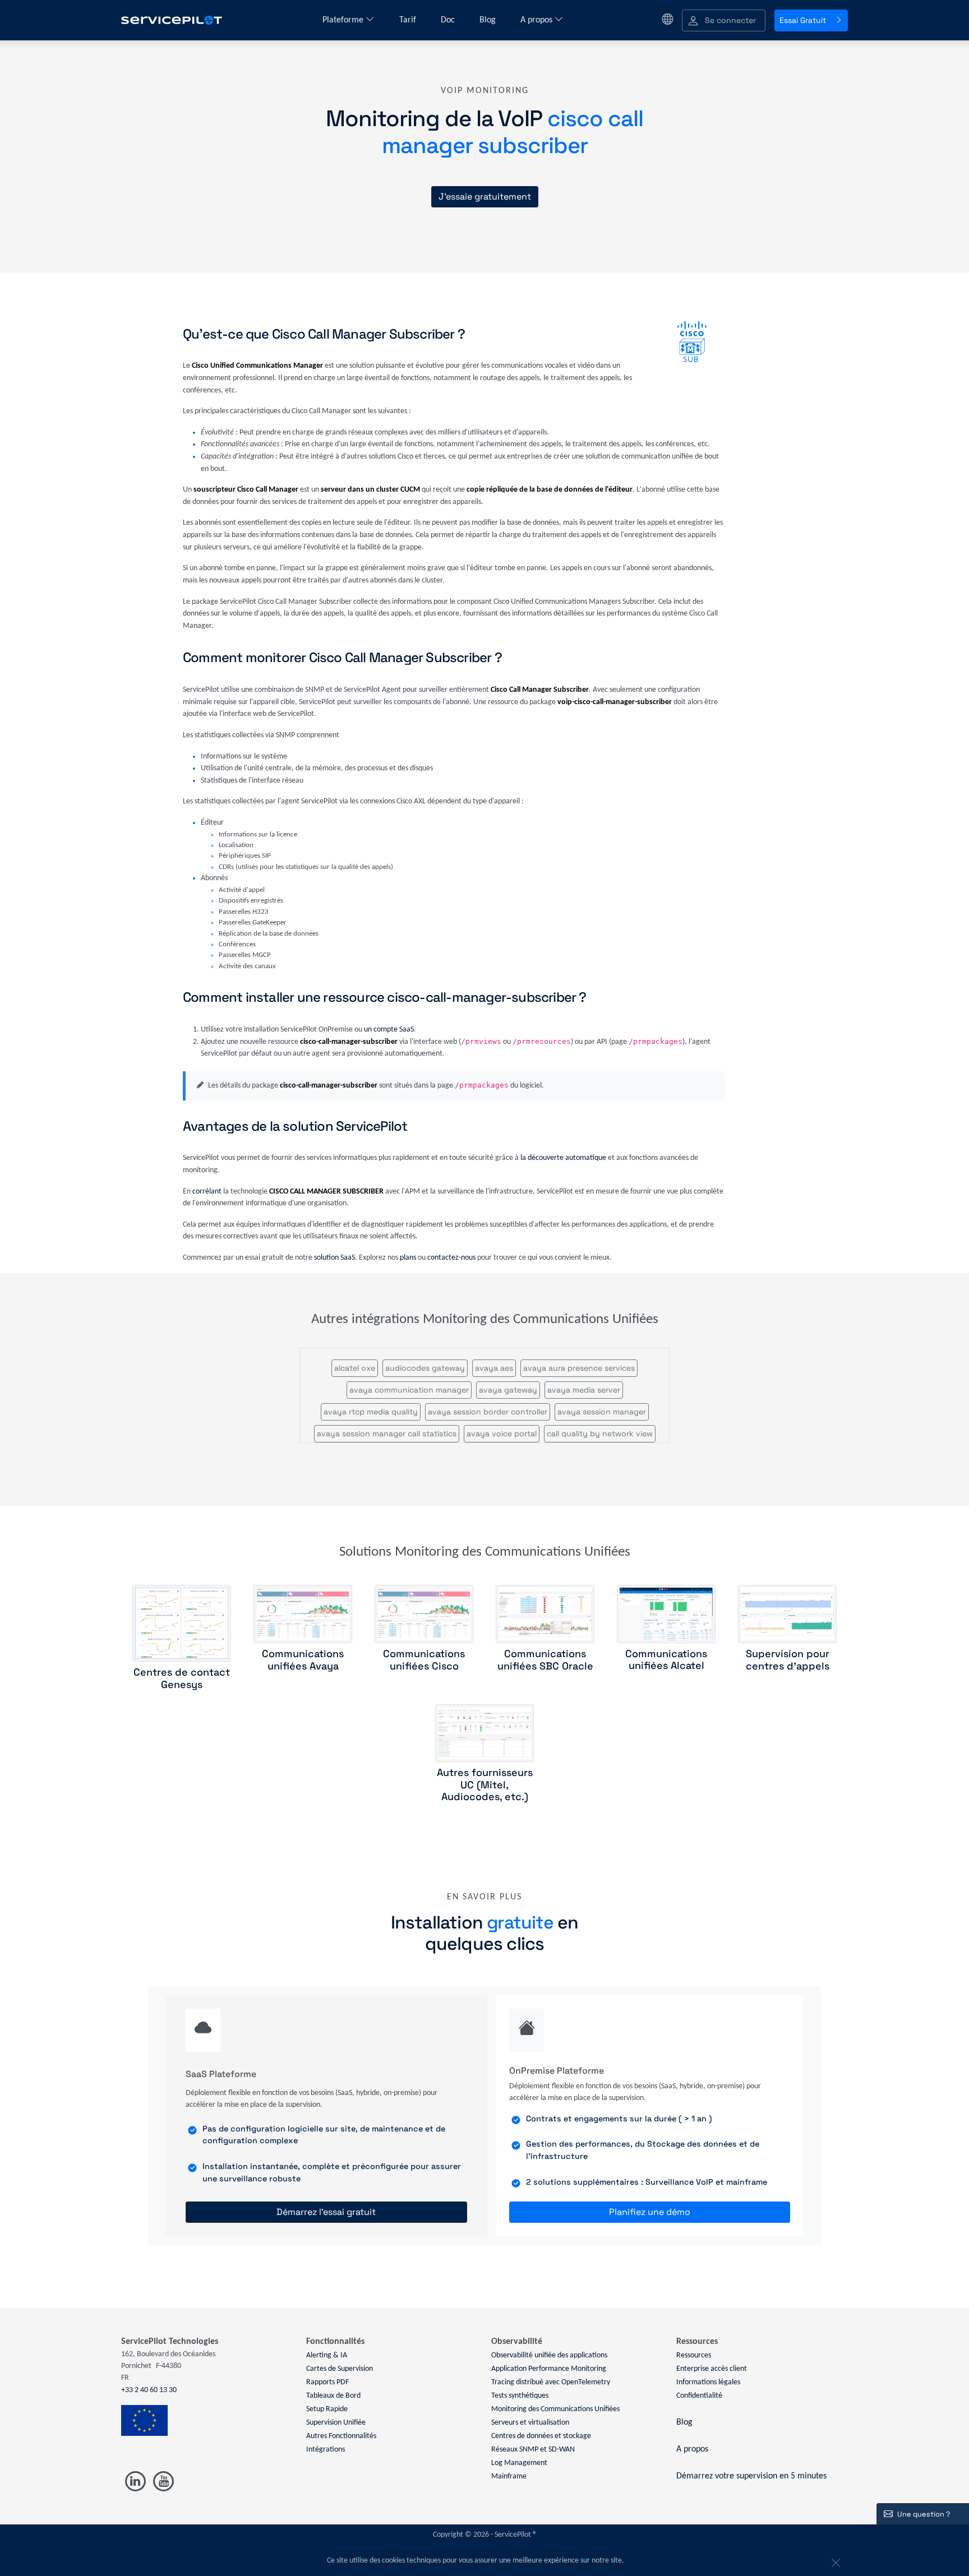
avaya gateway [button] (508, 1390)
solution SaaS (334, 1258)
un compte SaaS (389, 1030)
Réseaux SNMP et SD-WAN (533, 2450)
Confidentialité (699, 2396)
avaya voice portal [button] (502, 1433)
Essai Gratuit (803, 20)
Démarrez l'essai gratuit (326, 2212)
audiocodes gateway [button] (425, 1368)
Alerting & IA (327, 2355)
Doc (449, 20)
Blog (489, 20)
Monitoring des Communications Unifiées (555, 2409)
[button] (724, 20)
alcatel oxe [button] (355, 1368)
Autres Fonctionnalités (341, 2436)
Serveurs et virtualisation (530, 2423)
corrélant (207, 1192)
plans (408, 1258)
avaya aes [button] (494, 1368)
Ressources (694, 2355)
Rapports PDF (327, 2382)
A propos (537, 20)
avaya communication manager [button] (409, 1390)
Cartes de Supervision (340, 2369)
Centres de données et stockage (541, 2436)
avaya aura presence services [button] (579, 1368)
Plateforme (344, 20)
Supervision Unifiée (336, 2423)
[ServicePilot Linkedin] (135, 2482)
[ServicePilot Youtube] (163, 2482)
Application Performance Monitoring (549, 2369)
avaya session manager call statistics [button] (387, 1433)
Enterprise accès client (712, 2369)
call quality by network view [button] (600, 1433)
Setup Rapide (327, 2409)
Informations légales (708, 2382)
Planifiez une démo (650, 2212)
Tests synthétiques (520, 2396)
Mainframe (509, 2476)
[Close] (834, 2561)
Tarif (409, 20)
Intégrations (326, 2450)
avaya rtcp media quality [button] (371, 1412)
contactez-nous (451, 1258)
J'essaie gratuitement (485, 196)
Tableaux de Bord (333, 2396)
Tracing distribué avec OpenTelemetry (551, 2382)
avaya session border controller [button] (488, 1412)
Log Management (519, 2463)
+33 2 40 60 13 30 (149, 2390)
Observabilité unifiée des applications (549, 2355)
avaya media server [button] (584, 1390)
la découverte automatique (563, 1158)
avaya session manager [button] (602, 1412)
